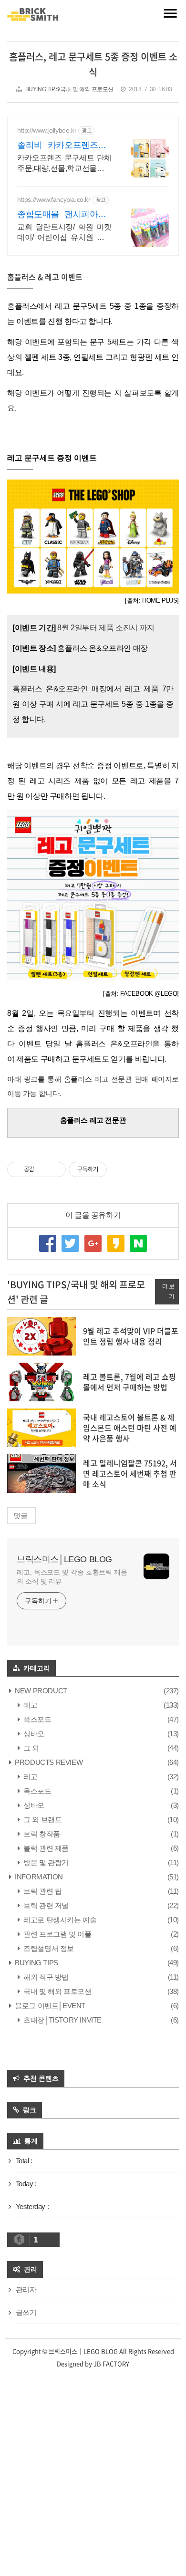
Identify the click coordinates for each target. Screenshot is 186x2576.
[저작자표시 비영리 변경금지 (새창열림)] (120, 1169)
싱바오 (33, 1734)
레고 (30, 1705)
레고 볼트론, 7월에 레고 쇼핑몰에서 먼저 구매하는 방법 (129, 1382)
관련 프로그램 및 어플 (57, 1934)
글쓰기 (26, 2312)
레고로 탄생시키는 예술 (59, 1920)
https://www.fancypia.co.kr (54, 199)
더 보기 (168, 1292)
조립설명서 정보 (48, 1948)
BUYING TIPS (36, 1963)
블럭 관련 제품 (45, 1848)
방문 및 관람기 (45, 1862)
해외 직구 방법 (45, 1977)
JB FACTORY (111, 2363)
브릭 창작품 (41, 1834)
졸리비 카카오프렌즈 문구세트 (64, 146)
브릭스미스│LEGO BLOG (64, 1559)
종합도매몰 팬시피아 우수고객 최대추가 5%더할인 (64, 215)
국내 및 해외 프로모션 (57, 1991)
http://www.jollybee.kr (47, 130)
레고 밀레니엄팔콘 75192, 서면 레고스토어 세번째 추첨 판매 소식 (130, 1474)
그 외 (31, 1748)
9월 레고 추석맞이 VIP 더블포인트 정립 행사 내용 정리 (131, 1336)
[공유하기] (43, 1169)
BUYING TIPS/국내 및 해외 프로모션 (69, 89)
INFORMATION (38, 1877)
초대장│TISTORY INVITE (62, 2020)
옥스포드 (37, 1719)
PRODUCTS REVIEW (48, 1762)
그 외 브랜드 (42, 1820)
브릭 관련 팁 (42, 1891)
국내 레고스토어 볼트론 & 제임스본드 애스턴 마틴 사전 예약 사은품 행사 (130, 1428)
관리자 (26, 2289)
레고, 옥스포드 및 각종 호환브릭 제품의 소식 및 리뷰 (72, 1577)
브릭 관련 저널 (45, 1905)
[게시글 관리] (55, 1169)
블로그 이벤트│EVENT (49, 2006)
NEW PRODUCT (40, 1691)
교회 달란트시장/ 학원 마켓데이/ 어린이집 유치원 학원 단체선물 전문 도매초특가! (64, 233)
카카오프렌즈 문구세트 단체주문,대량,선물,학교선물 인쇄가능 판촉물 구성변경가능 (64, 164)
